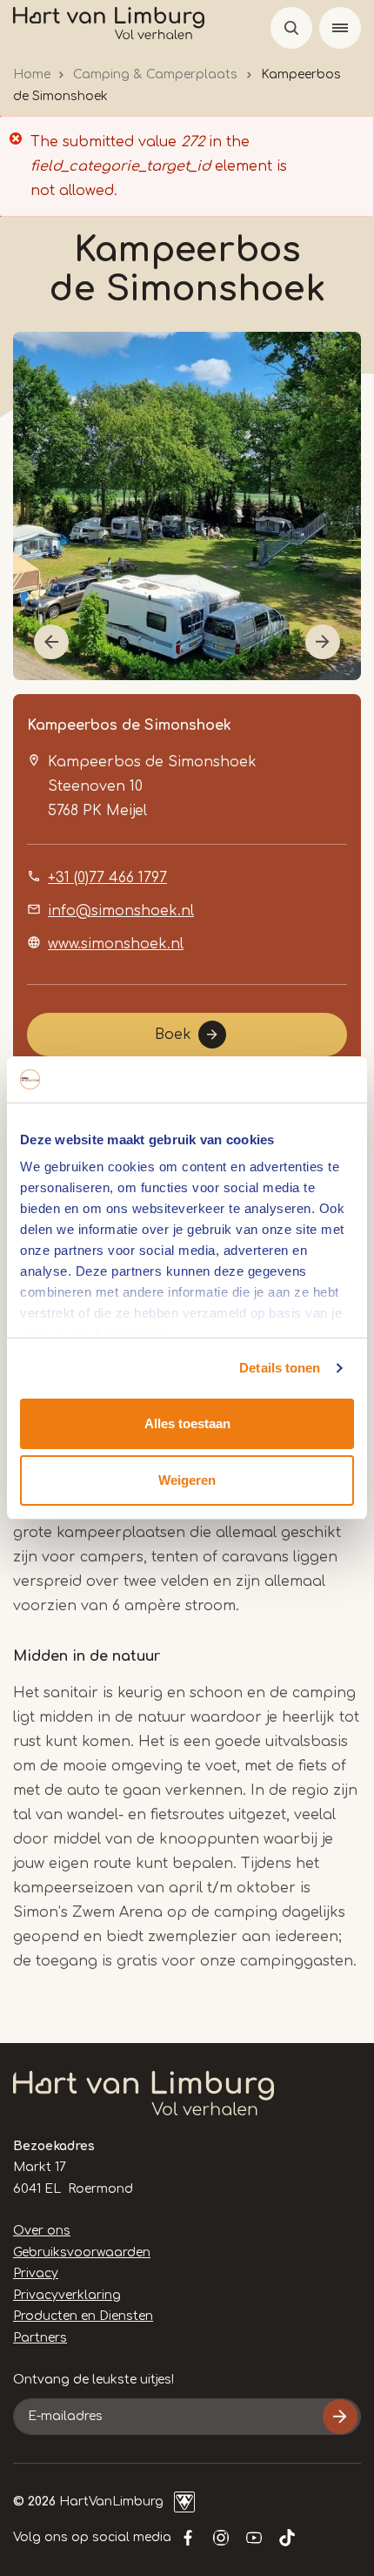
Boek (173, 1035)
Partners (40, 2338)
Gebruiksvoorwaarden (82, 2252)
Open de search (291, 28)
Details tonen (280, 1368)
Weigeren (187, 1480)
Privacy (36, 2273)
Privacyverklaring (67, 2295)
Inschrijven (340, 2417)
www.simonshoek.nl (116, 944)
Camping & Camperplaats (155, 74)
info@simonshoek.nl (121, 911)
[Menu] (340, 28)
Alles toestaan (187, 1423)
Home (32, 74)
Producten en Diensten (83, 2316)
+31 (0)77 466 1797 (107, 878)
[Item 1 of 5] (187, 506)
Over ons (42, 2231)
